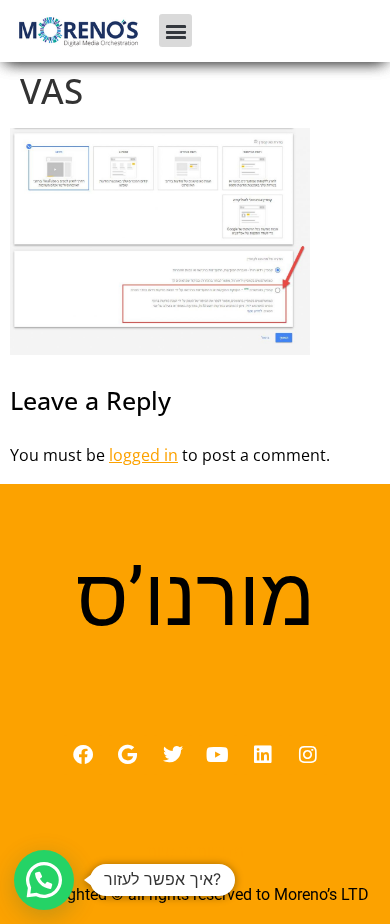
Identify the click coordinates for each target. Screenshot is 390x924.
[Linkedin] (263, 755)
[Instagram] (308, 755)
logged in (143, 455)
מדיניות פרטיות (195, 851)
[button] (175, 30)
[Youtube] (218, 755)
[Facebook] (83, 755)
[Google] (128, 755)
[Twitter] (173, 755)
